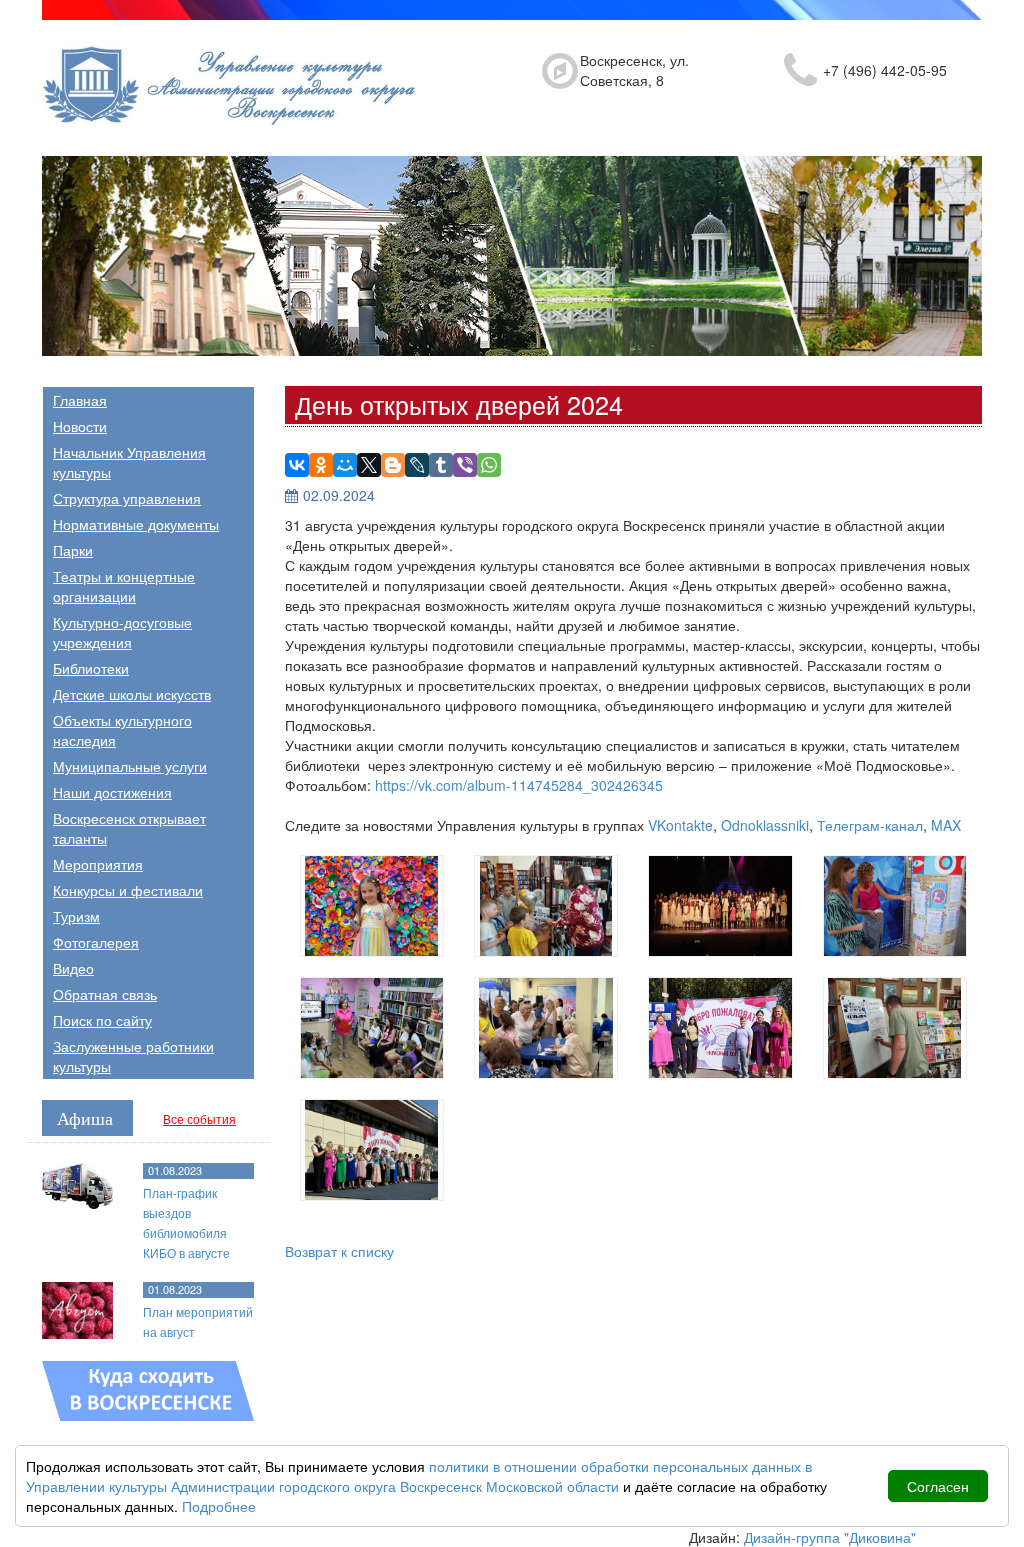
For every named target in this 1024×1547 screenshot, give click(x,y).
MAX (946, 825)
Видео (73, 968)
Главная (80, 400)
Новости (80, 426)
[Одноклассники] (321, 465)
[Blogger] (393, 465)
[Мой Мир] (345, 465)
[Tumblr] (441, 465)
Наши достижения (112, 792)
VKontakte (680, 825)
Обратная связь (105, 994)
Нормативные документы (136, 524)
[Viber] (465, 465)
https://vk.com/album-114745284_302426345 (519, 785)
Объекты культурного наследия (122, 730)
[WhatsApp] (489, 465)
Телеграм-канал (870, 825)
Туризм (76, 916)
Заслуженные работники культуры (133, 1056)
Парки (73, 550)
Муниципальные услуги (130, 766)
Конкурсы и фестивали (128, 890)
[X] (369, 465)
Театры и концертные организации (124, 586)
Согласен (938, 1486)
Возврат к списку (339, 1251)
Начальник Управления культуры (129, 462)
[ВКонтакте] (297, 465)
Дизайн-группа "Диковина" (830, 1537)
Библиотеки (91, 668)
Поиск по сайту (102, 1020)
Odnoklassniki (765, 825)
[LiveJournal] (417, 465)
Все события (199, 1118)
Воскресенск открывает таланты (129, 828)
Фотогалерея (96, 942)
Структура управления (127, 498)
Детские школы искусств (132, 694)
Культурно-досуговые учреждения (122, 632)
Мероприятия (98, 864)
